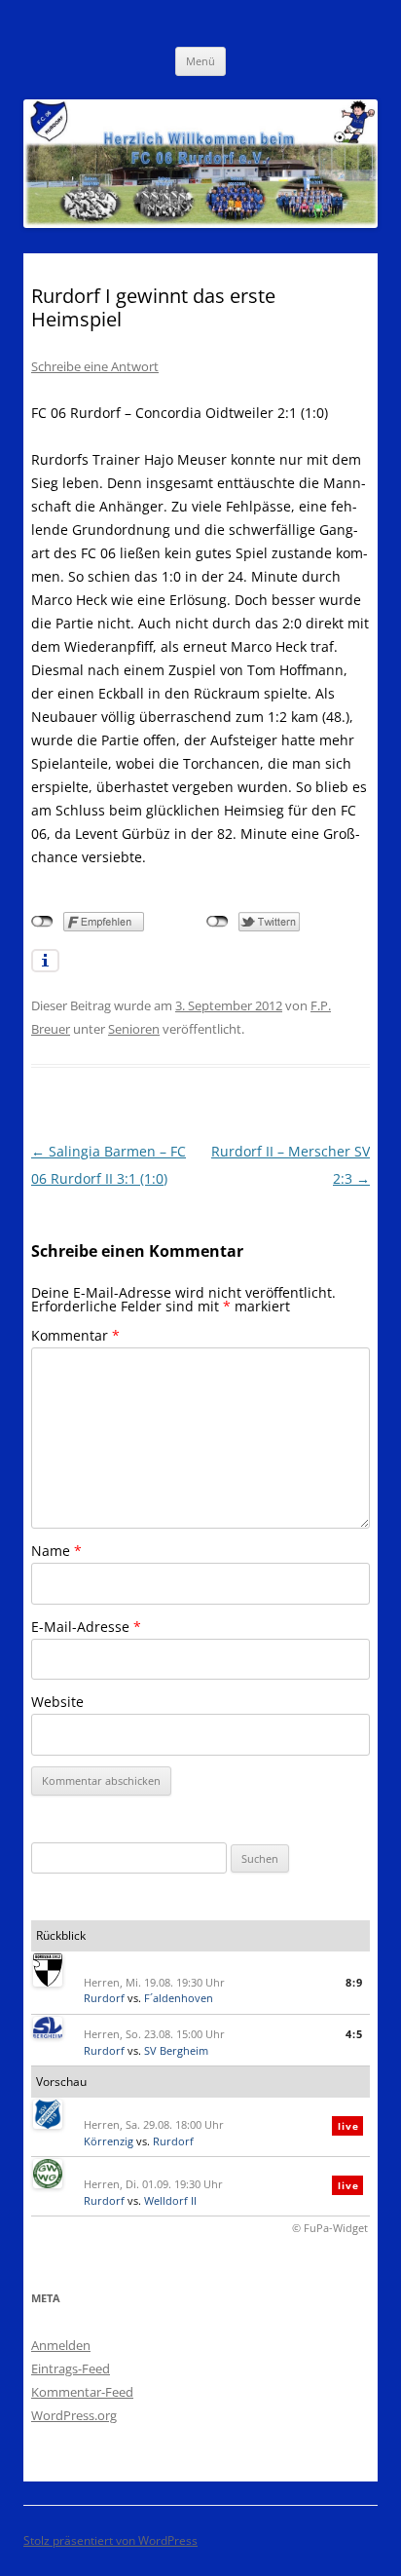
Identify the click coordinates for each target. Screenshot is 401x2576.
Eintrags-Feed (71, 2368)
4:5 (354, 2034)
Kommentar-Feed (82, 2392)
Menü (200, 61)
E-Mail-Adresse (86, 1627)
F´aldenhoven (179, 1998)
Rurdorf (104, 1998)
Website (57, 1702)
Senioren (134, 1029)
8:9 (354, 1982)
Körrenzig (109, 2141)
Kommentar (75, 1335)
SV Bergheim (176, 2050)
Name (56, 1551)
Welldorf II (170, 2200)
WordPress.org (74, 2415)
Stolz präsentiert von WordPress (110, 2540)
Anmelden (61, 2345)
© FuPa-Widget (330, 2228)
